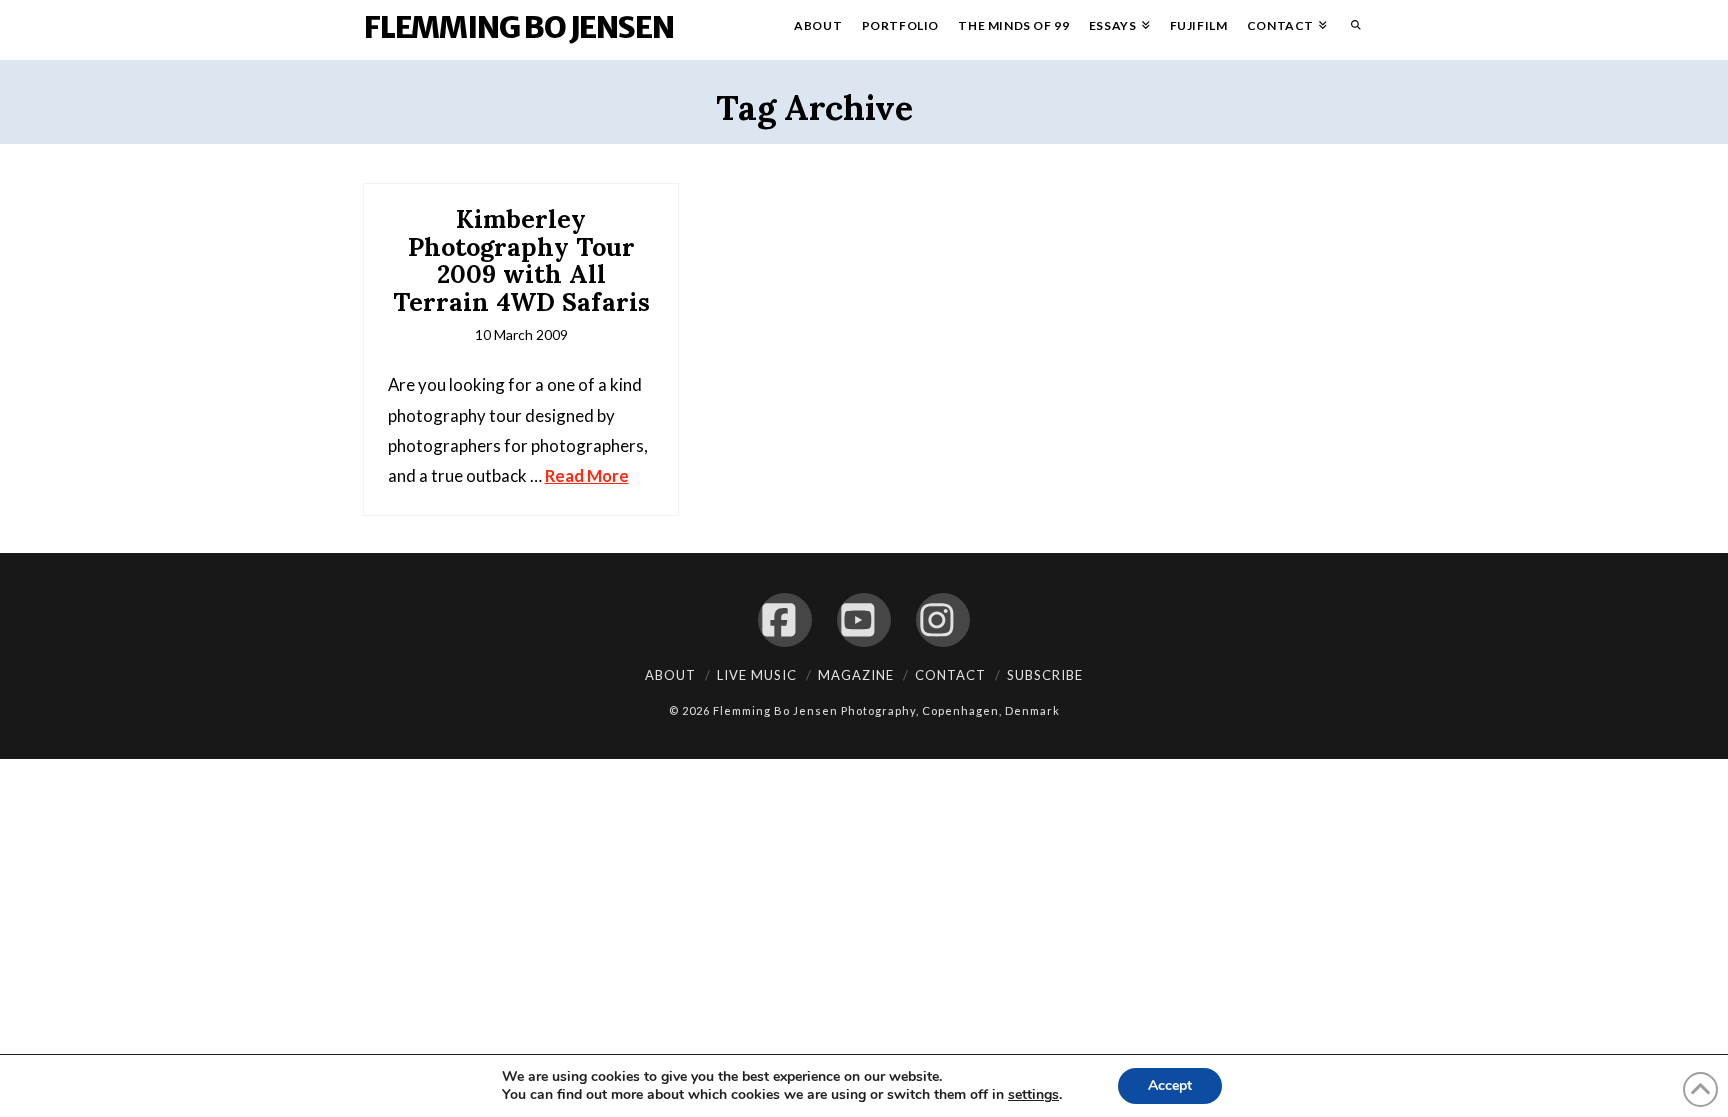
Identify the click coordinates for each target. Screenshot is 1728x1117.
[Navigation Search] (1350, 30)
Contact (950, 675)
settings (1033, 1095)
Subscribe (1045, 675)
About (670, 675)
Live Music (757, 675)
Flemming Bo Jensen (518, 27)
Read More (587, 475)
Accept (1170, 1085)
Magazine (856, 675)
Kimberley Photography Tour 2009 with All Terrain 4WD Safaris (521, 260)
